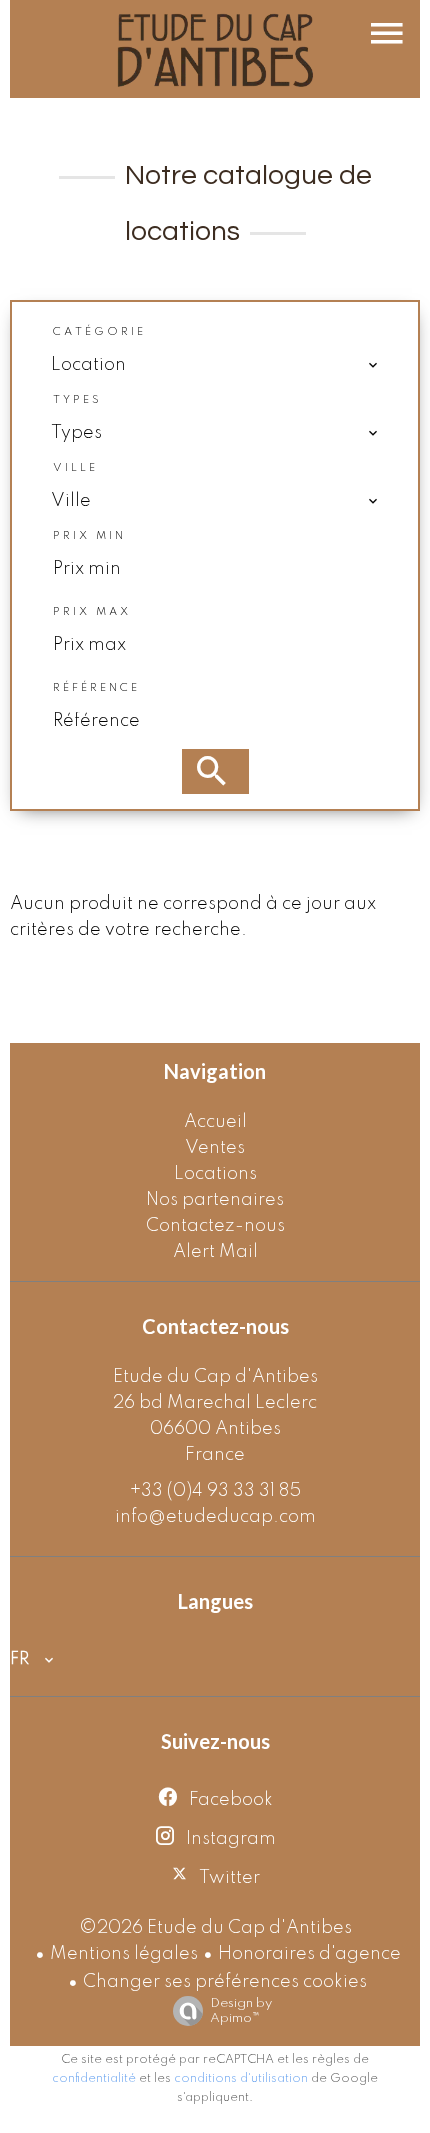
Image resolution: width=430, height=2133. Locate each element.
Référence (96, 688)
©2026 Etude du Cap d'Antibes (215, 1928)
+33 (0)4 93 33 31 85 (215, 1491)
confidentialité (94, 2079)
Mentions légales (124, 1954)
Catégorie (99, 332)
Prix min (89, 536)
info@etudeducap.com (215, 1517)
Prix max (92, 612)
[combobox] (214, 365)
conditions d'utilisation (241, 2079)
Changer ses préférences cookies (225, 1982)
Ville (75, 468)
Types (77, 400)
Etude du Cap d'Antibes (215, 1377)
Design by (241, 2011)
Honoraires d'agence (309, 1954)
